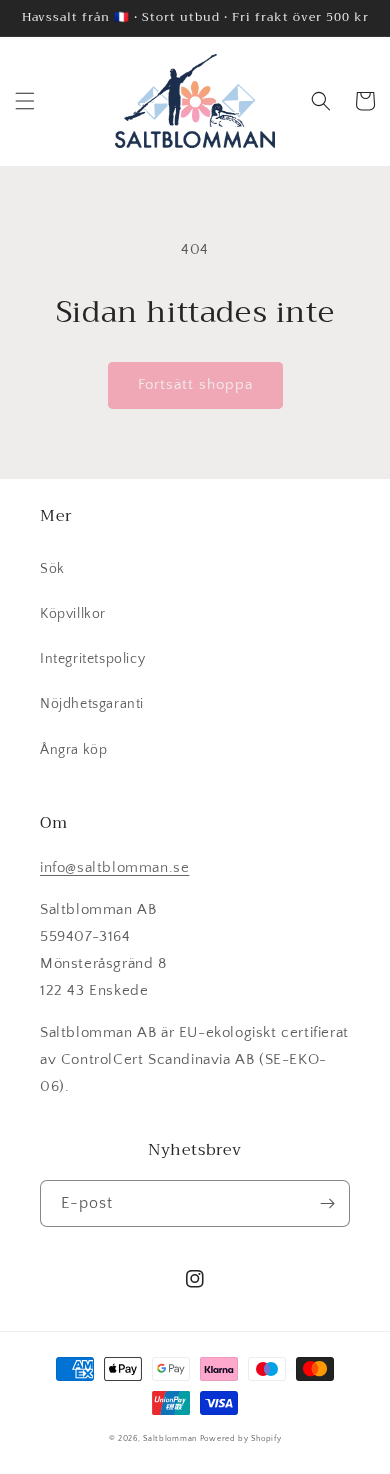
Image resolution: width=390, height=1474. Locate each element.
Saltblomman (170, 1438)
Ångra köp (73, 750)
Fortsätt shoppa (195, 384)
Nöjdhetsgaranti (92, 704)
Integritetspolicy (92, 659)
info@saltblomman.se (114, 867)
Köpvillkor (73, 614)
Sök (52, 569)
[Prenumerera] (327, 1203)
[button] (25, 101)
